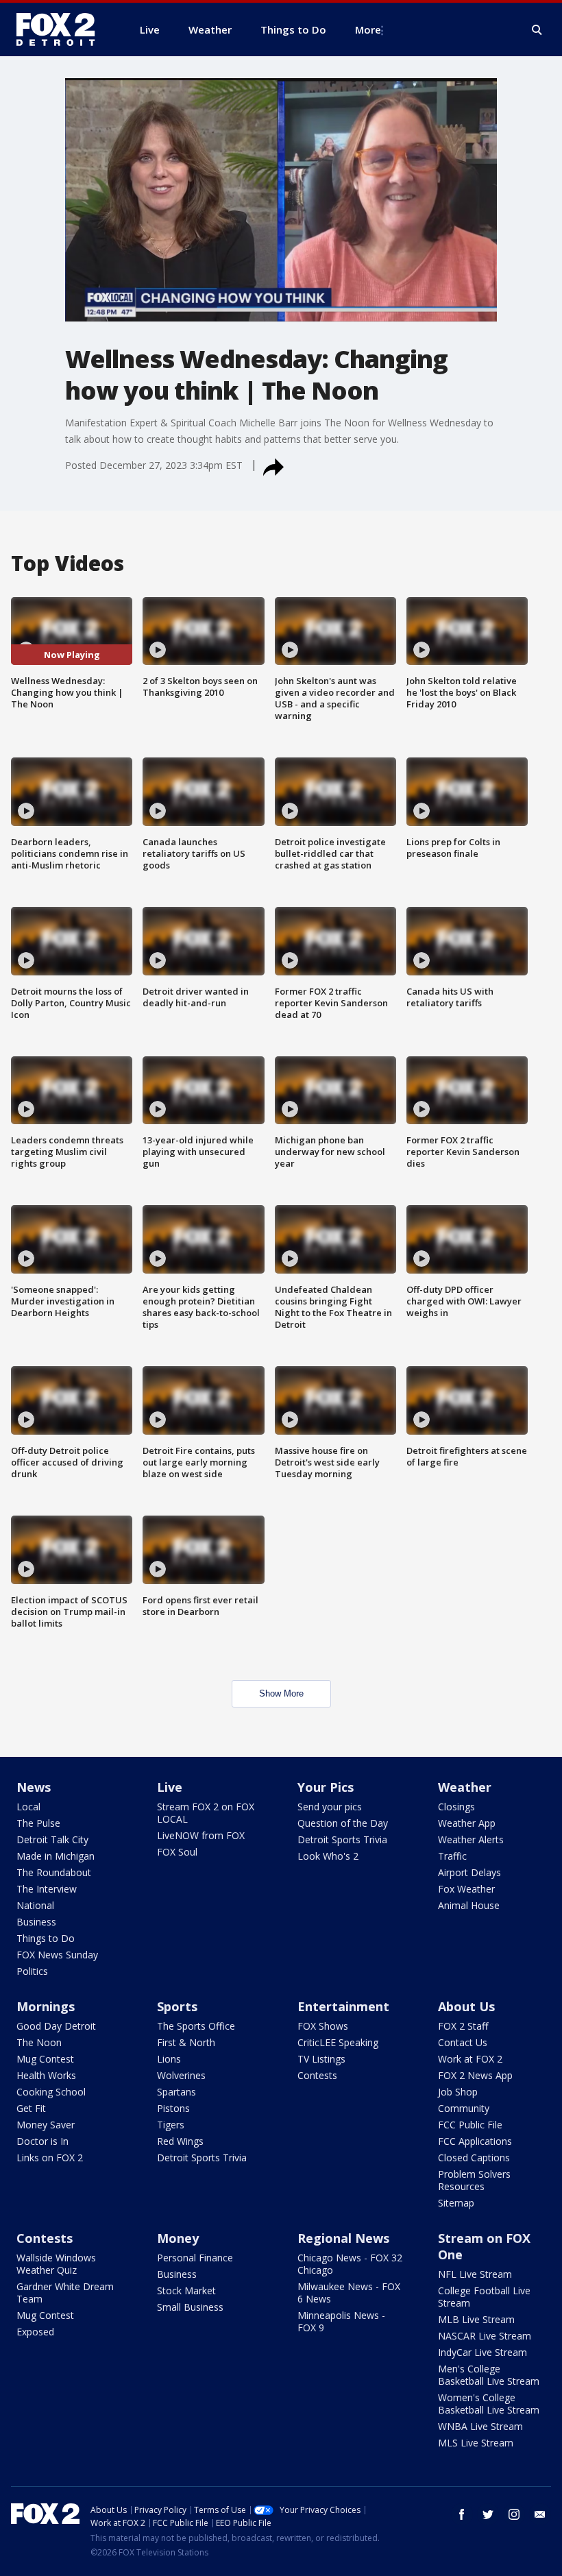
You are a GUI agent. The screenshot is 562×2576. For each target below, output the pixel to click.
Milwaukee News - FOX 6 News (349, 2293)
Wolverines (181, 2075)
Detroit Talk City (52, 1839)
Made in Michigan (56, 1856)
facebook (462, 2514)
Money (178, 2238)
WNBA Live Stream (480, 2426)
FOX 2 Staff (463, 2026)
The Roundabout (54, 1872)
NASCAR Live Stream (485, 2336)
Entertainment (343, 2006)
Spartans (176, 2092)
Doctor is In (42, 2141)
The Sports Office (196, 2026)
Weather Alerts (471, 1839)
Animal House (469, 1905)
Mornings (46, 2006)
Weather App (467, 1823)
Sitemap (456, 2203)
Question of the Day (343, 1823)
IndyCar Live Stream (482, 2352)
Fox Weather (466, 1889)
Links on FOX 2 (50, 2158)
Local (28, 1807)
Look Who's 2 (328, 1856)
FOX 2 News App (475, 2075)
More (368, 29)
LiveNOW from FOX (201, 1835)
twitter (488, 2514)
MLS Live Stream (476, 2443)
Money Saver (46, 2125)
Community (464, 2108)
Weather (465, 1787)
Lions (169, 2059)
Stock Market (186, 2291)
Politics (32, 1971)
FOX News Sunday (57, 1955)
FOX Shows (323, 2026)
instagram (514, 2514)
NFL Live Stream (475, 2274)
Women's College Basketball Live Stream (489, 2404)
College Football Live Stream (484, 2297)
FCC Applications (475, 2141)
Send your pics (330, 1807)
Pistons (173, 2108)
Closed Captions (474, 2158)
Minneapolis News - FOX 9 (341, 2321)
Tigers (171, 2125)
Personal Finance (195, 2258)
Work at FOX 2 (470, 2059)
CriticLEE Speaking (338, 2042)
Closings (456, 1807)
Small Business (190, 2307)
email (540, 2514)
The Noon (39, 2042)
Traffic (452, 1856)
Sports (177, 2006)
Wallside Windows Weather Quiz (56, 2264)
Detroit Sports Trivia (342, 1839)
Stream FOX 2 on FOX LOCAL (206, 1813)
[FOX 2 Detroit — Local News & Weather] (62, 29)
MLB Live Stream (476, 2319)
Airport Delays (469, 1872)
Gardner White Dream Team (65, 2293)
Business (36, 1922)
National (35, 1905)
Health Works (46, 2075)
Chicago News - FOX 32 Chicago (350, 2264)
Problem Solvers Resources (474, 2180)
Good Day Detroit (56, 2026)
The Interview (47, 1889)
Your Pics (326, 1787)
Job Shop (458, 2092)
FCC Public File (470, 2125)
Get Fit (31, 2108)
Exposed (35, 2332)
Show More (281, 1693)
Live (170, 1787)
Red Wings (180, 2141)
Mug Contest (45, 2059)
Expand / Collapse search (537, 30)
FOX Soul (177, 1852)
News (34, 1787)
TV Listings (321, 2059)
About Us (466, 2006)
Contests (317, 2075)
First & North (186, 2042)
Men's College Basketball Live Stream (489, 2375)
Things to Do (46, 1938)
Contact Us (463, 2042)
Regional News (343, 2238)
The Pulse (38, 1823)
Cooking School (51, 2092)
